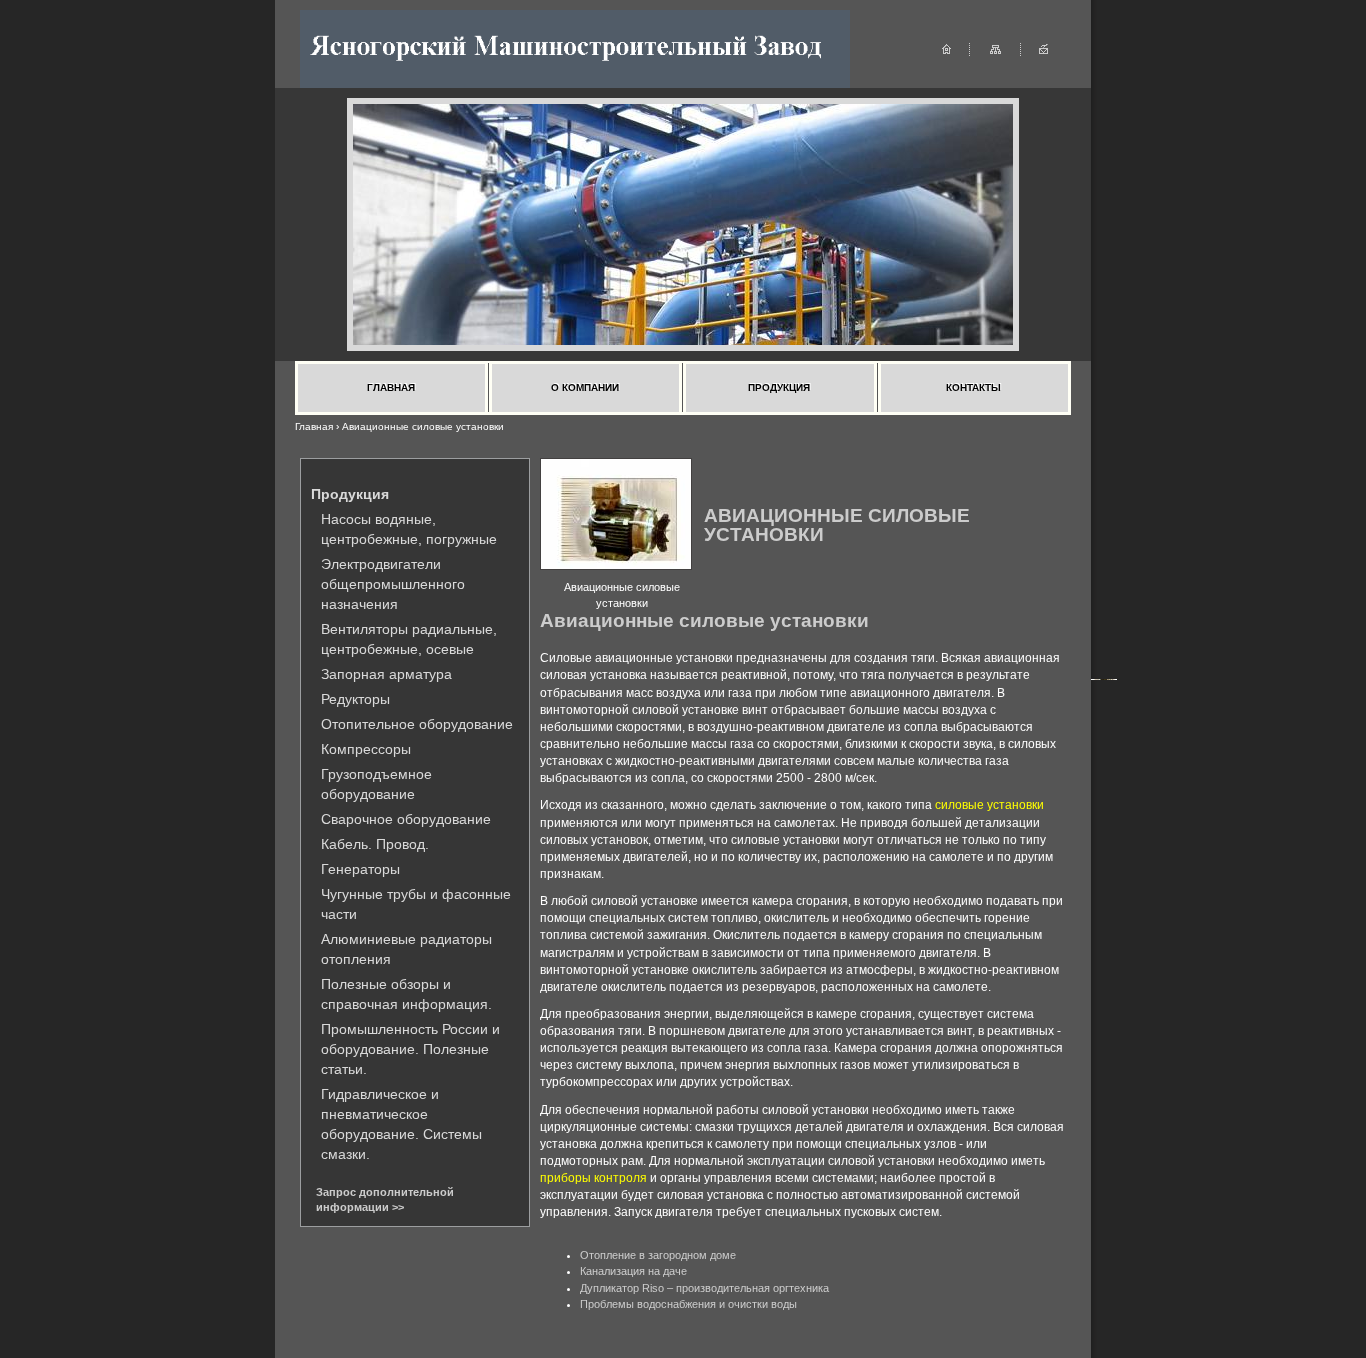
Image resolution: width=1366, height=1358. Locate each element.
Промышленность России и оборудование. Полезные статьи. (410, 1049)
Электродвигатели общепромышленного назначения (393, 584)
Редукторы (355, 699)
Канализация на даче (633, 1271)
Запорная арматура (386, 674)
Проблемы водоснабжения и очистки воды (688, 1304)
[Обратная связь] (1043, 48)
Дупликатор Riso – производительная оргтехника (704, 1288)
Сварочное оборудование (406, 819)
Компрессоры (366, 749)
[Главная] (946, 48)
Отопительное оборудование (417, 724)
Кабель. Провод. (375, 844)
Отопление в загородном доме (658, 1255)
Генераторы (360, 869)
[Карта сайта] (995, 48)
